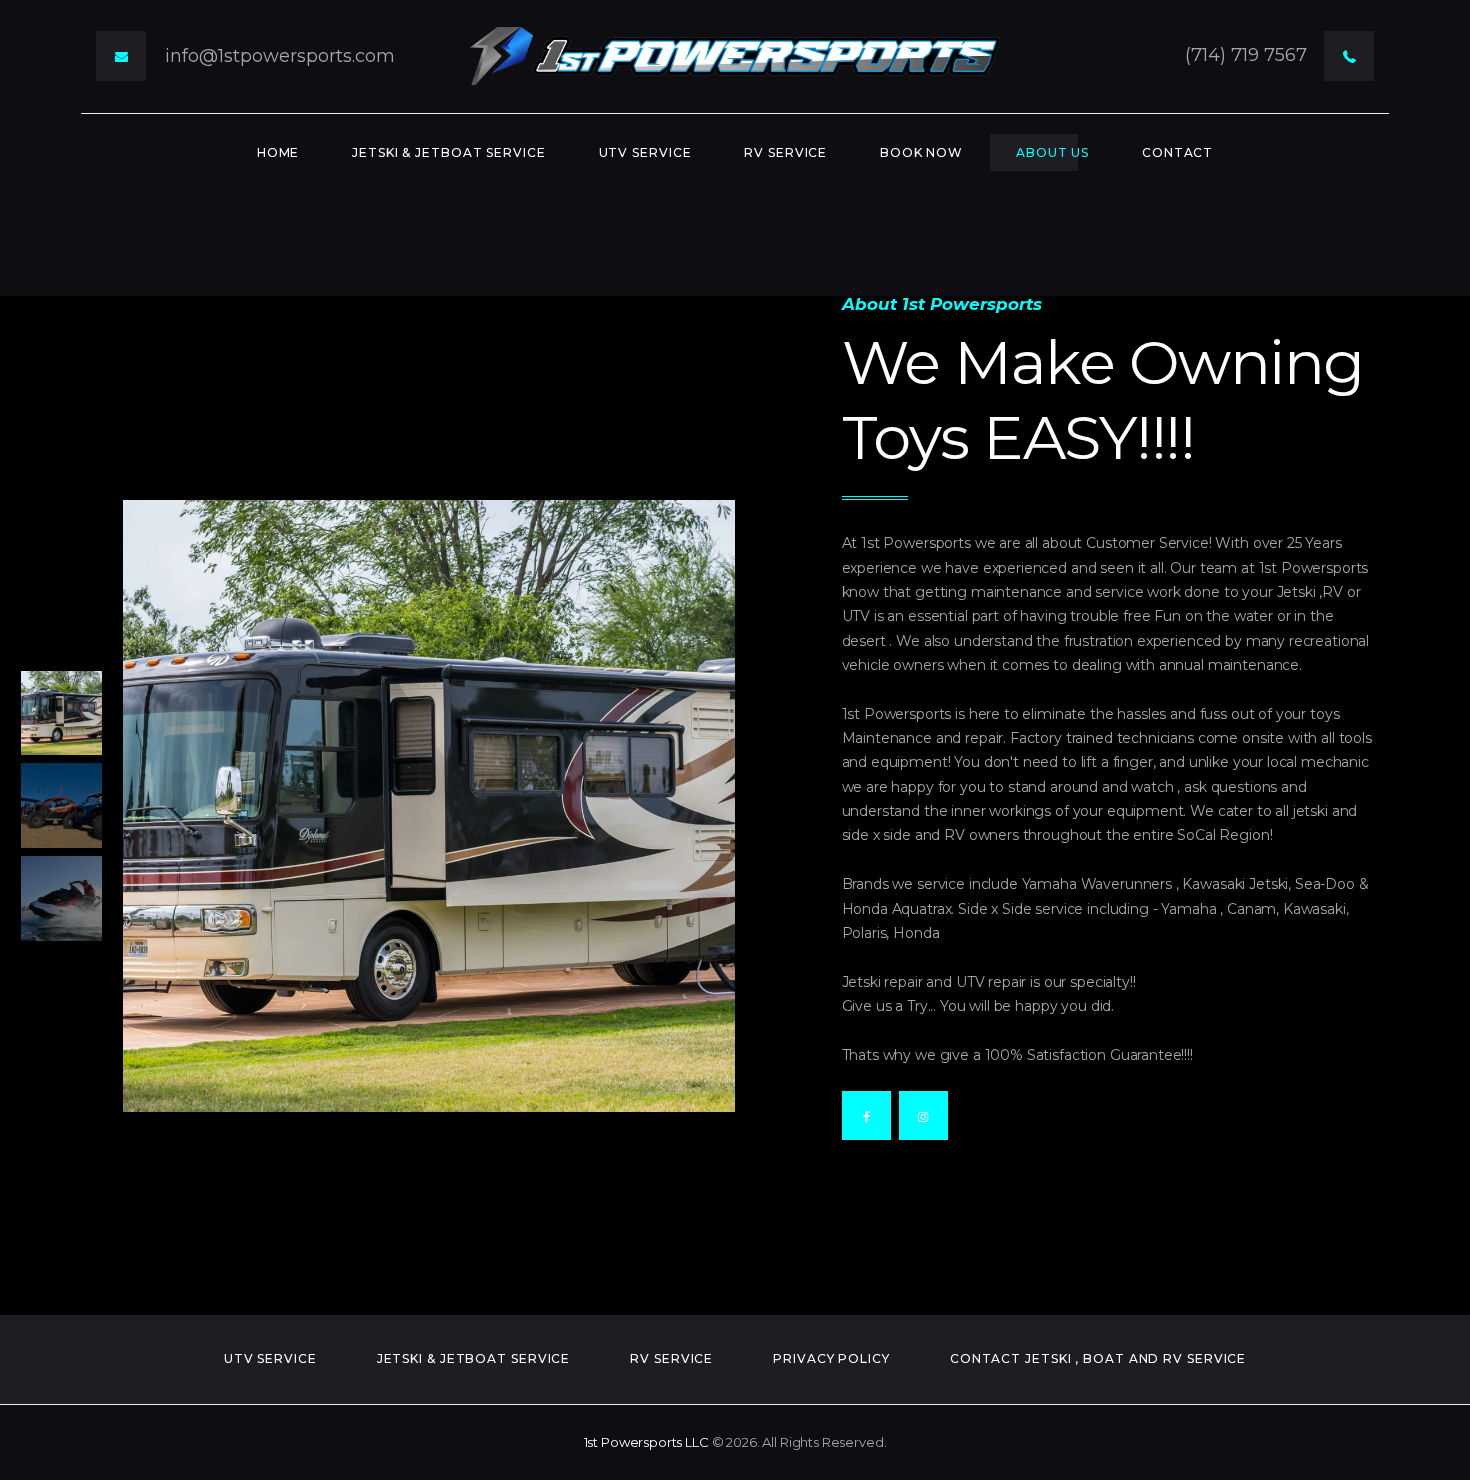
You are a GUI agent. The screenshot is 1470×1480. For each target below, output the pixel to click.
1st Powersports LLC (646, 1442)
